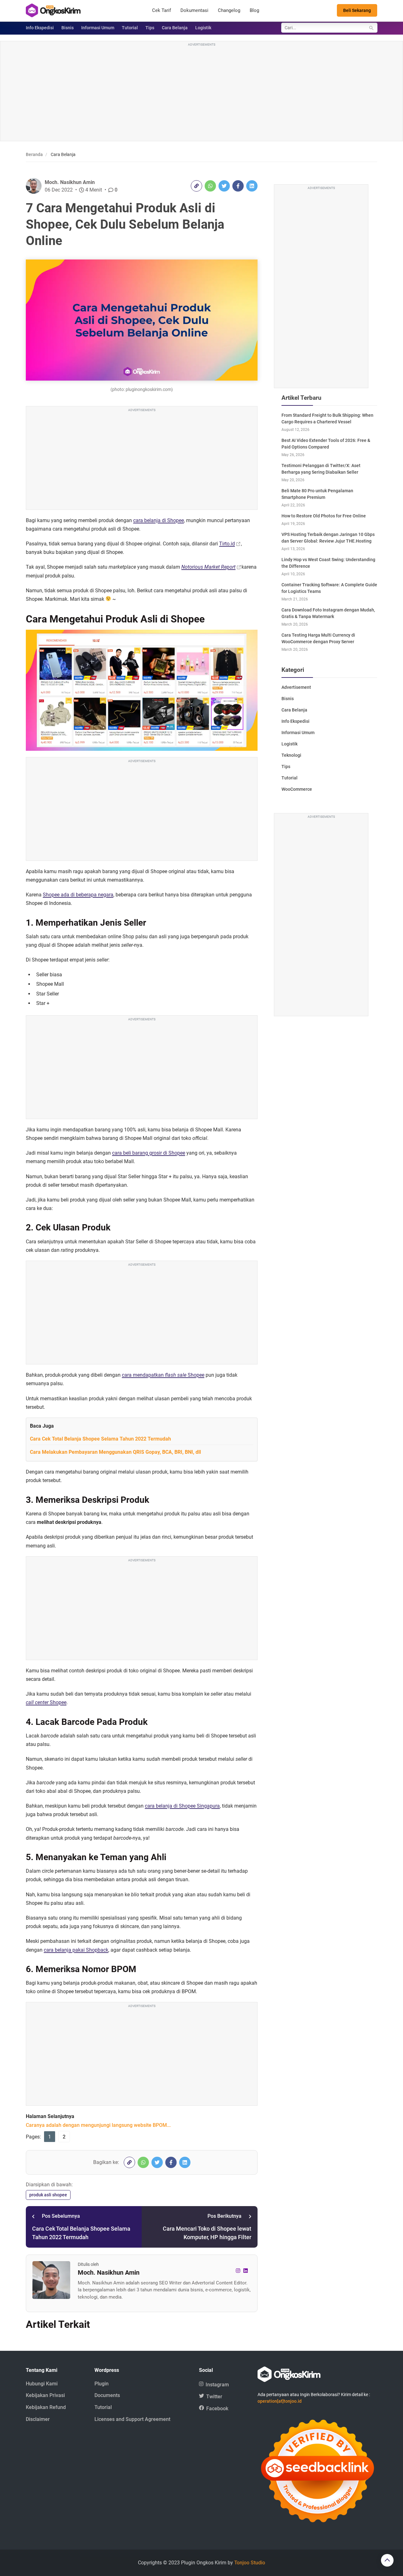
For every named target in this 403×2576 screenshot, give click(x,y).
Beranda (34, 154)
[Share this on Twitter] (224, 186)
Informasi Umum (98, 28)
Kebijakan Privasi (45, 2395)
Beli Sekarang (357, 10)
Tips (150, 28)
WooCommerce (297, 789)
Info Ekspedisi (40, 28)
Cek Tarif (162, 10)
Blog (254, 10)
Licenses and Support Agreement (132, 2419)
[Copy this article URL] (196, 186)
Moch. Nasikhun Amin (70, 182)
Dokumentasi (194, 10)
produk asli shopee (48, 2195)
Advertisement (296, 687)
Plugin (102, 2384)
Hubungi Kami (42, 2384)
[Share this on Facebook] (238, 186)
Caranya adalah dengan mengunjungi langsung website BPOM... (98, 2125)
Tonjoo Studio (250, 2563)
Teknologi (291, 755)
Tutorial (130, 28)
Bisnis (68, 28)
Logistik (203, 28)
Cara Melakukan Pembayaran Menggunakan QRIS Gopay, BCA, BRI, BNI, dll (115, 1452)
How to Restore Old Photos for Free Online (324, 516)
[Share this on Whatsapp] (210, 186)
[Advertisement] (201, 92)
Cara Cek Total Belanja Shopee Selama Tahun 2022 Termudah (100, 1439)
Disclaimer (38, 2419)
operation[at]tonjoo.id (280, 2401)
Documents (107, 2395)
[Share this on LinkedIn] (252, 186)
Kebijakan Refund (46, 2407)
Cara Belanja (175, 28)
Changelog (229, 10)
